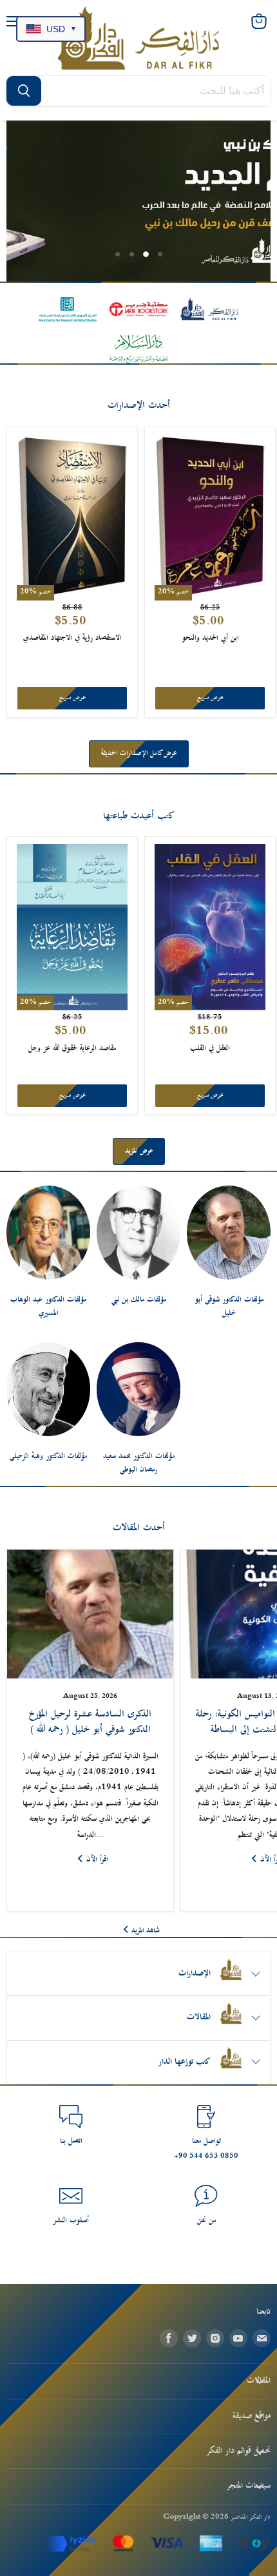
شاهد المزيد (146, 1931)
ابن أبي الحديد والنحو (210, 638)
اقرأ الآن (97, 1860)
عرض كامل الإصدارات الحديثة (139, 754)
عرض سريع (72, 698)
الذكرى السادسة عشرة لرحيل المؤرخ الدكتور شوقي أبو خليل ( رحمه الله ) (90, 1722)
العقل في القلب (210, 1049)
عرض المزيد (139, 1151)
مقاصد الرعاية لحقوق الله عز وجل (72, 1049)
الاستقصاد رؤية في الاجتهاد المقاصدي (72, 638)
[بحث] (24, 91)
